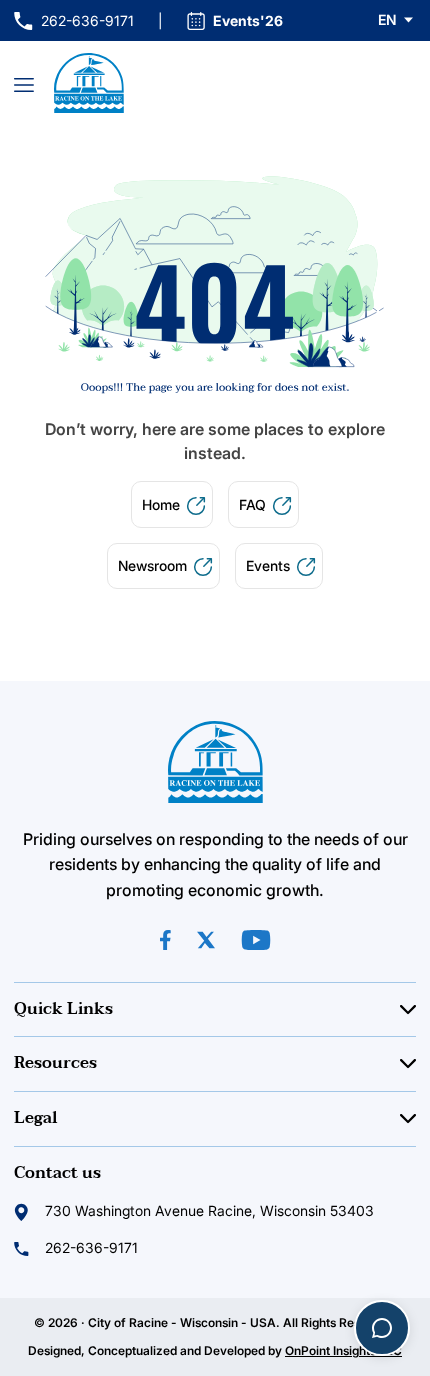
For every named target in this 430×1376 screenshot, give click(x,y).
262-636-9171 (74, 21)
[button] (397, 20)
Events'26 (248, 20)
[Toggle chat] (382, 1328)
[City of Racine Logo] (89, 83)
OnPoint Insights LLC (343, 1350)
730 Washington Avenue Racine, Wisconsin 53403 (209, 1210)
